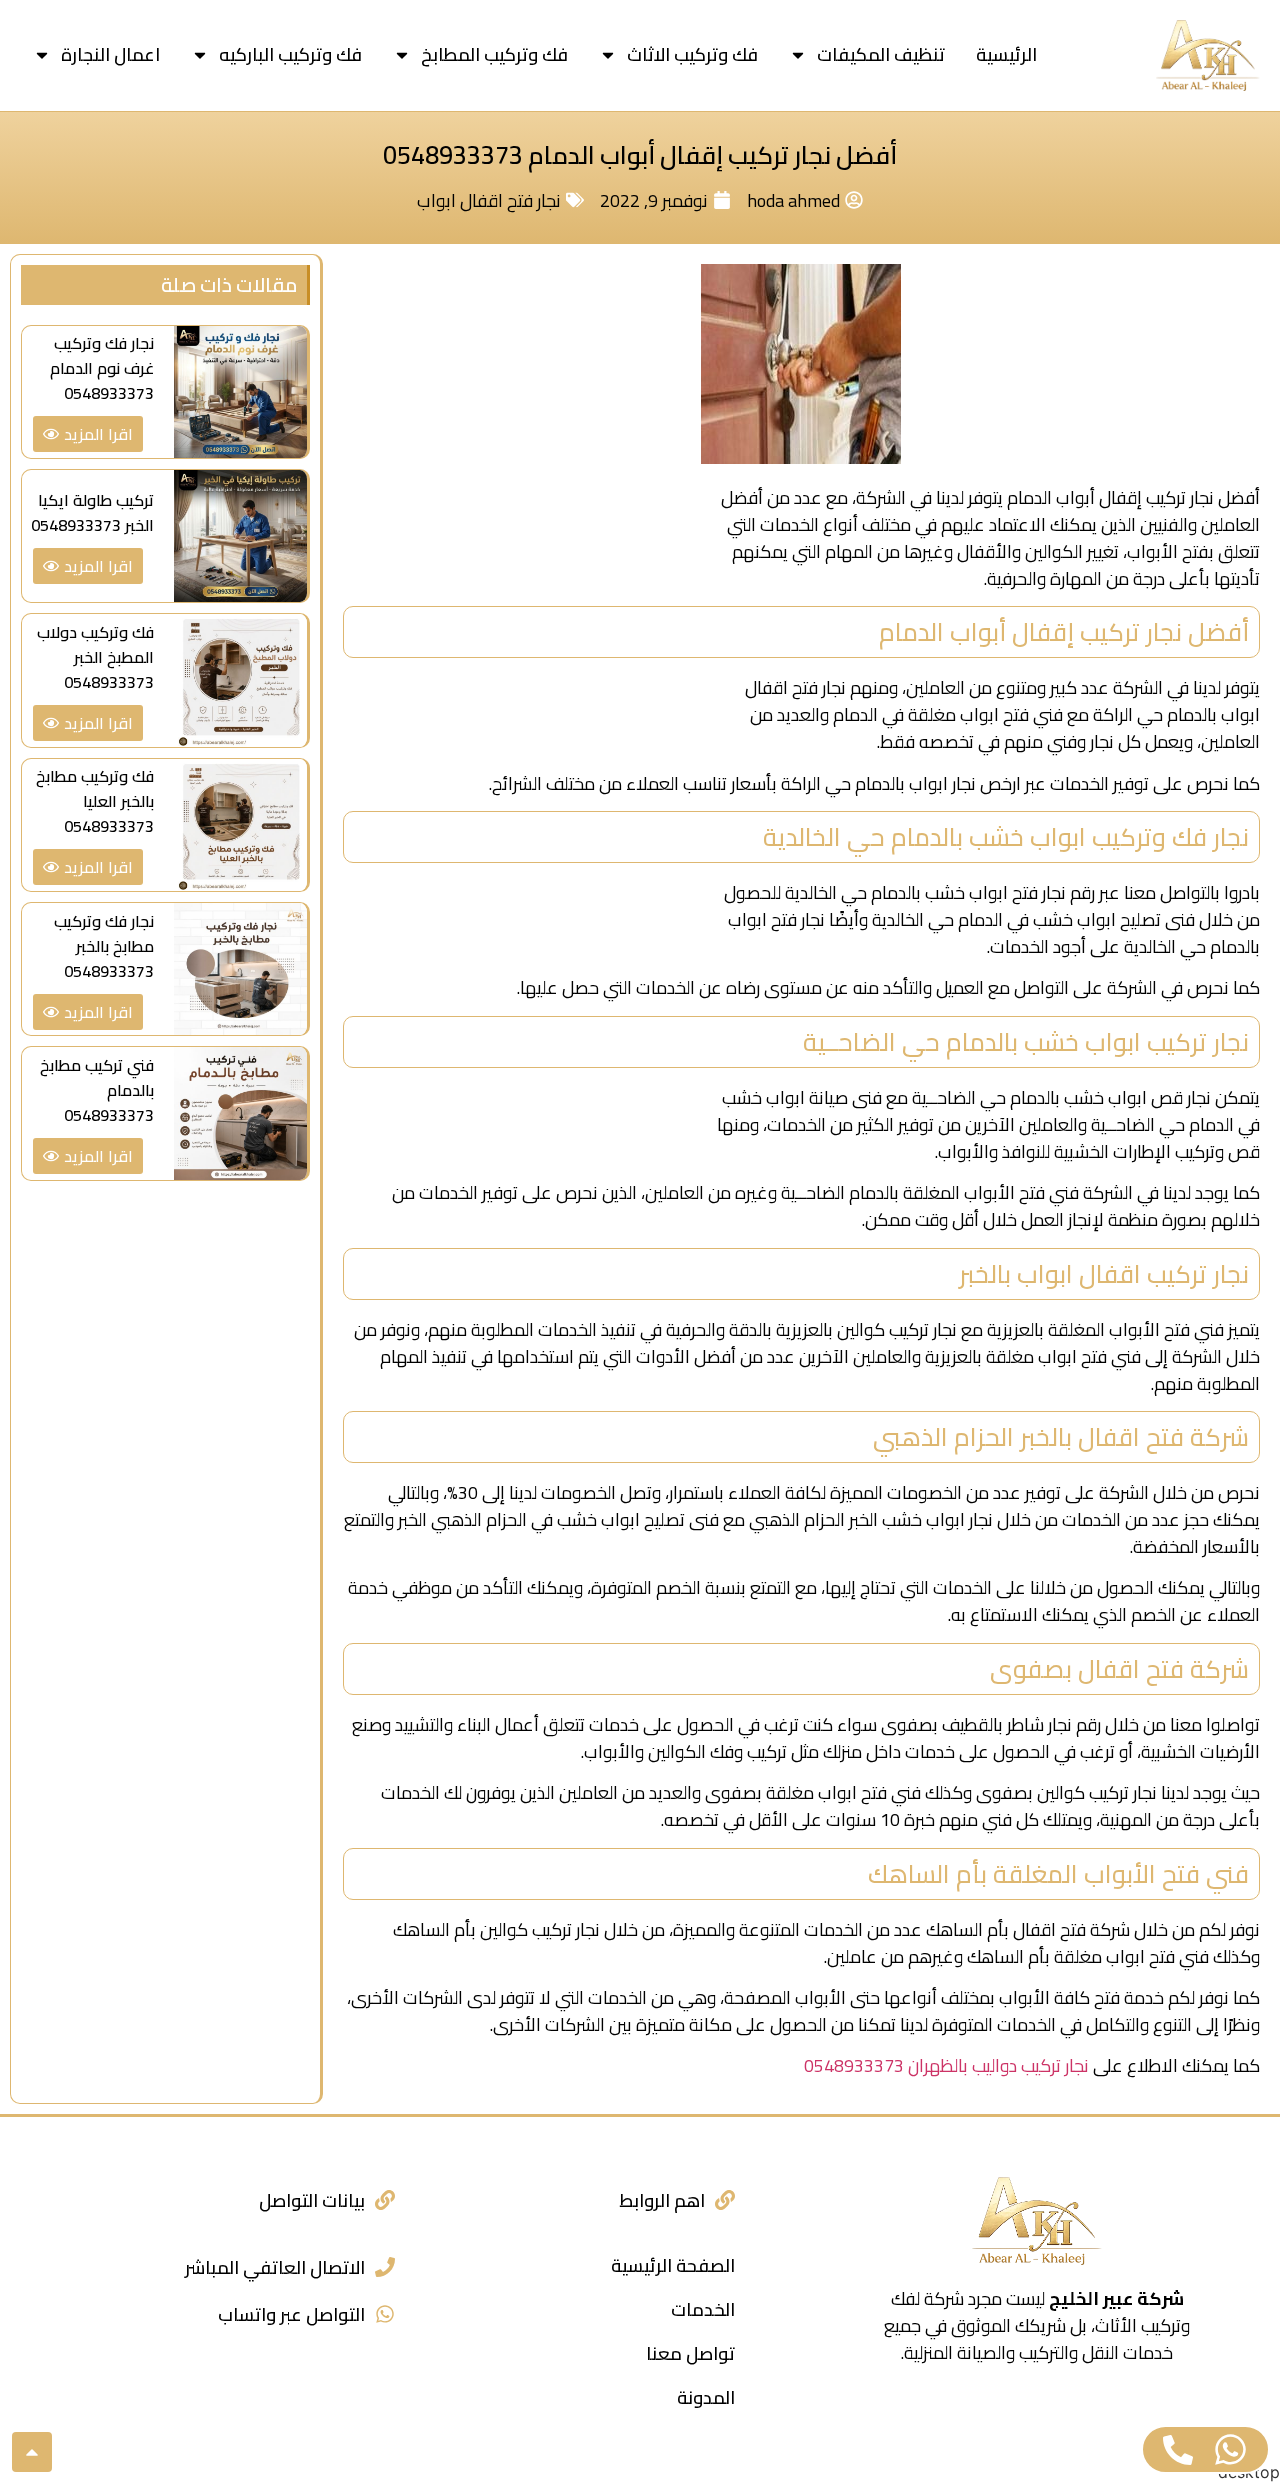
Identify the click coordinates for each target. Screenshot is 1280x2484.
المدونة (706, 2397)
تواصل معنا (690, 2353)
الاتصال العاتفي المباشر (275, 2267)
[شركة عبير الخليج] (1208, 55)
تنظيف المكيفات (881, 54)
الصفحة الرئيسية (673, 2265)
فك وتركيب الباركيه (290, 54)
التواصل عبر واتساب (291, 2314)
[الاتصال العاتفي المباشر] (385, 2267)
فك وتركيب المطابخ (494, 54)
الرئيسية (1006, 54)
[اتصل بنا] (1178, 2450)
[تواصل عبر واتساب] (1230, 2449)
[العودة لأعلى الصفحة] (32, 2452)
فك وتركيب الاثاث (692, 54)
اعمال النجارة (110, 54)
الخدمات (703, 2309)
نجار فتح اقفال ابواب (489, 200)
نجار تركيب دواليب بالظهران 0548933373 (946, 2065)
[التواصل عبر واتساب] (385, 2314)
